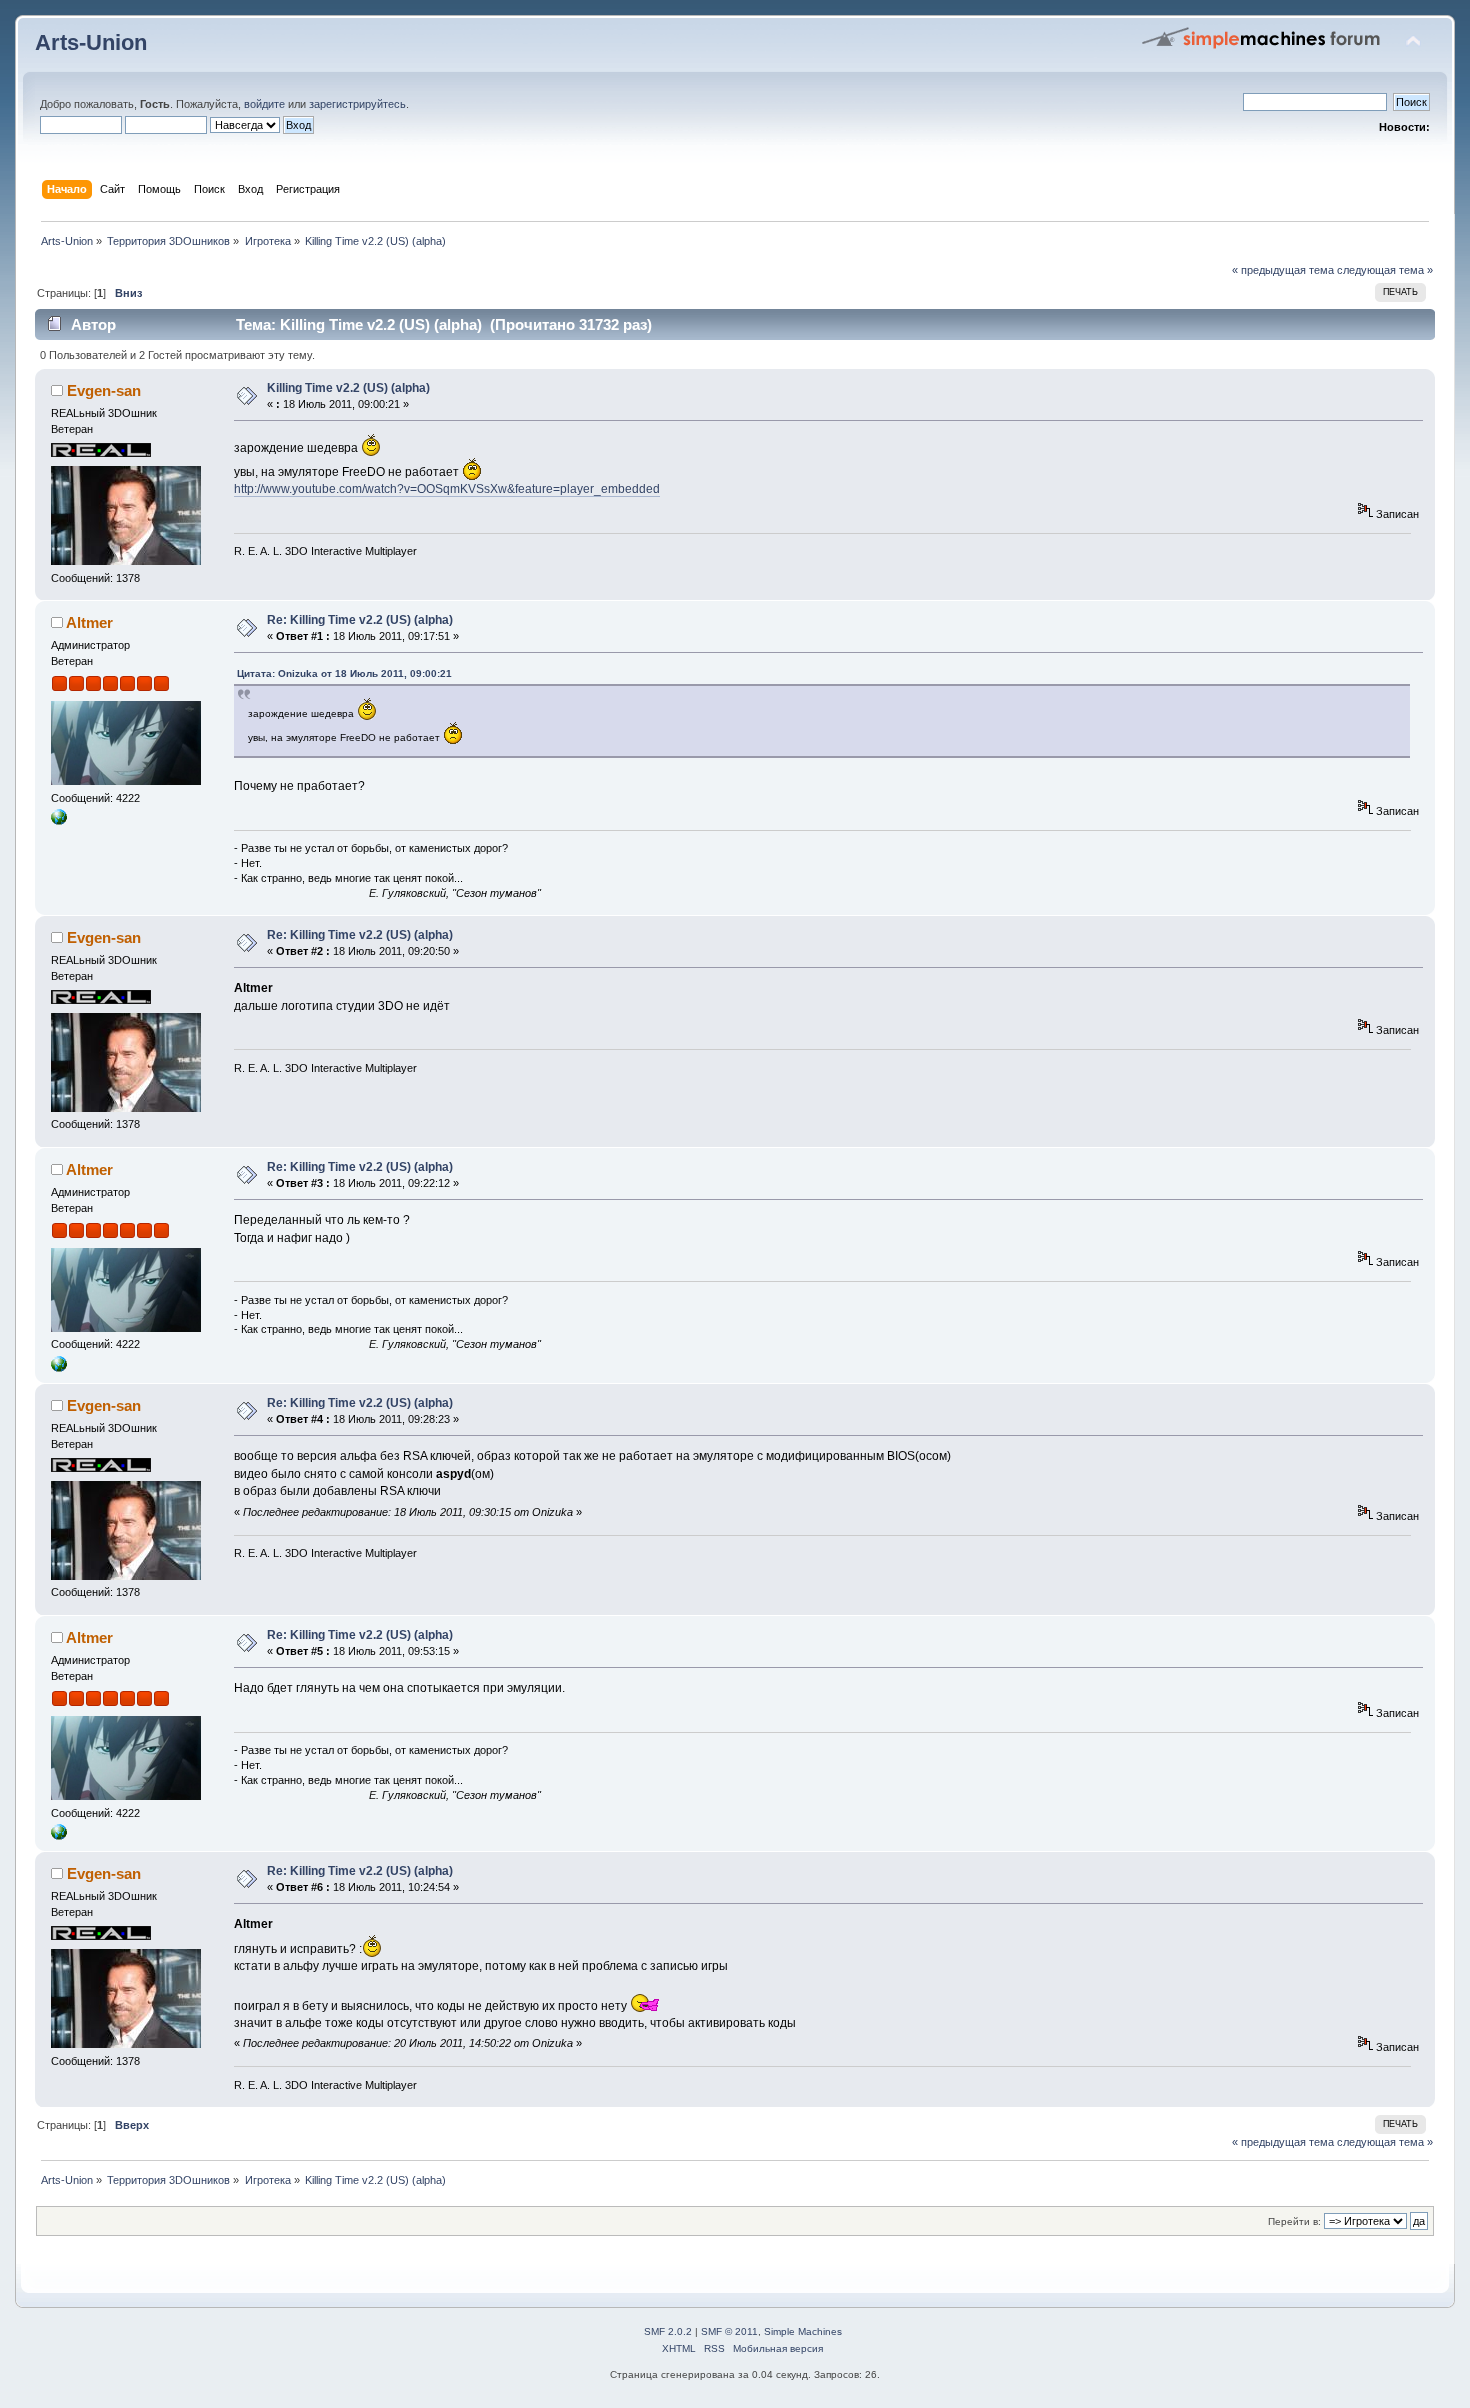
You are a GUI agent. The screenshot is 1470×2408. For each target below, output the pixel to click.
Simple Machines (803, 2331)
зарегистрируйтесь (357, 104)
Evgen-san (104, 390)
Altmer (89, 622)
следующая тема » (1385, 270)
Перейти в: (1294, 2221)
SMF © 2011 (729, 2331)
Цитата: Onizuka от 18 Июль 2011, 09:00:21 (344, 673)
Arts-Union (91, 42)
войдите (264, 104)
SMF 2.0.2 (668, 2331)
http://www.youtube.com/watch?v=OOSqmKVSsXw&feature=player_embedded (447, 489)
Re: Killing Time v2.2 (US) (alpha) (360, 620)
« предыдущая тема (1283, 270)
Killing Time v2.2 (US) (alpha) (348, 388)
